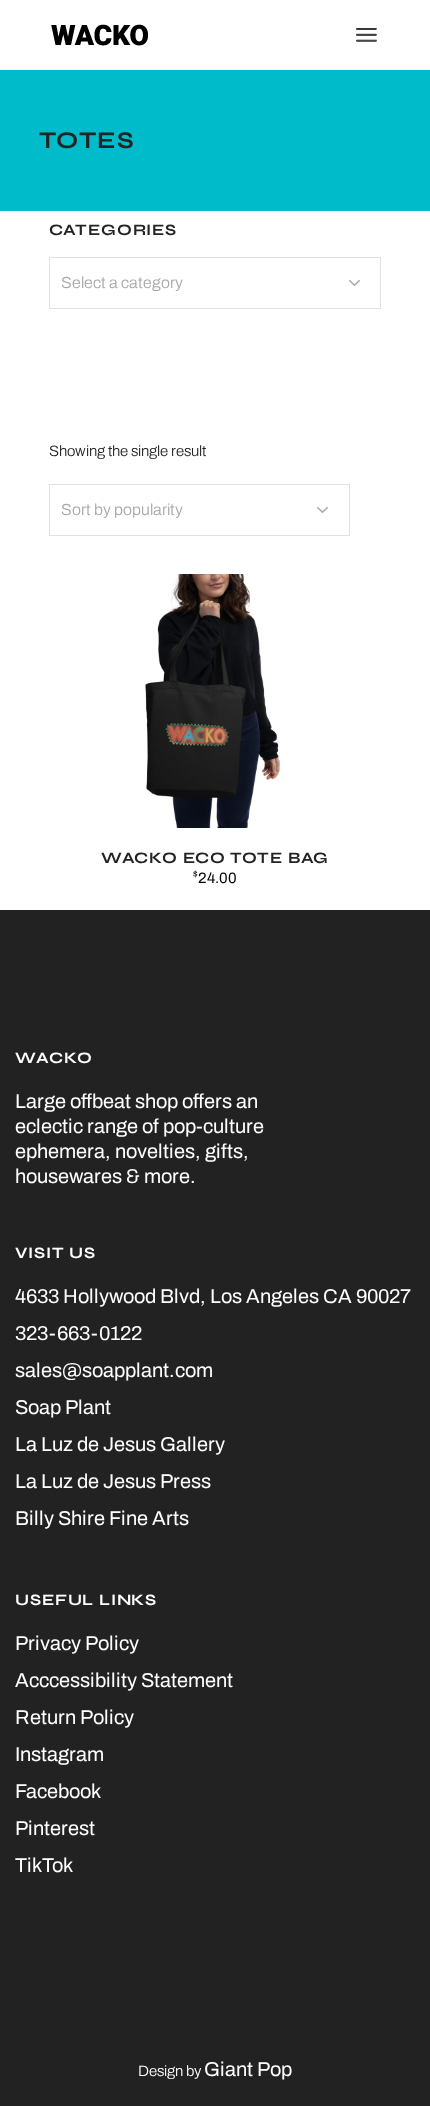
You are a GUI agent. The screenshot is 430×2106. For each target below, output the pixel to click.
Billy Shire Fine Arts (102, 1518)
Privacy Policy (77, 1643)
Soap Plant (63, 1407)
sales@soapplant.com (114, 1370)
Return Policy (74, 1717)
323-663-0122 (78, 1333)
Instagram (59, 1754)
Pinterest (55, 1828)
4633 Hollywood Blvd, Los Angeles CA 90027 (213, 1296)
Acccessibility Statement (124, 1680)
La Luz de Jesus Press (113, 1481)
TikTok (44, 1865)
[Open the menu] (366, 35)
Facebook (58, 1791)
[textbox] (215, 283)
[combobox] (199, 510)
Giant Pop (248, 2069)
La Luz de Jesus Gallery (120, 1444)
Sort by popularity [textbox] (122, 509)
